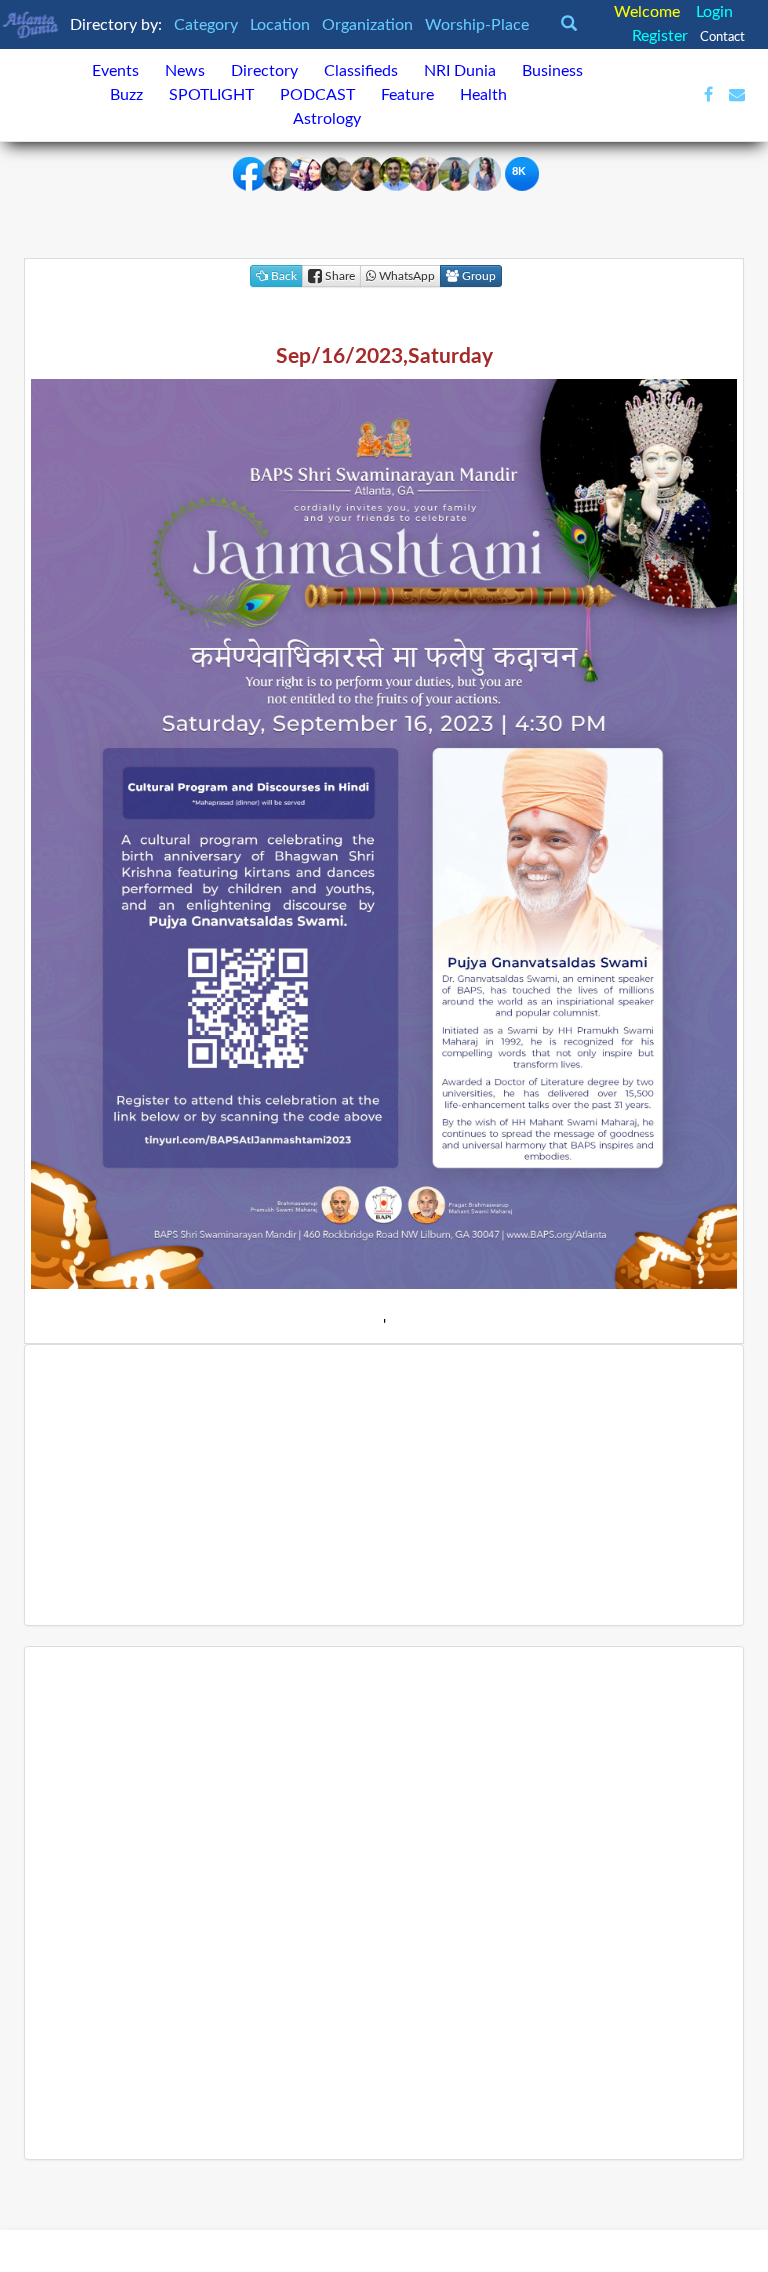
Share (338, 276)
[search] (575, 25)
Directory (264, 71)
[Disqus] (384, 1903)
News (185, 71)
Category (208, 25)
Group (477, 276)
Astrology (327, 119)
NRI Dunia (460, 71)
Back (282, 276)
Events (115, 71)
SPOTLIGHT (211, 95)
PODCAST (317, 95)
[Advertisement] (384, 1485)
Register (660, 36)
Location (282, 25)
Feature (407, 95)
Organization (369, 25)
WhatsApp (405, 276)
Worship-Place (479, 25)
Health (483, 95)
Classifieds (361, 71)
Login (714, 12)
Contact (722, 37)
